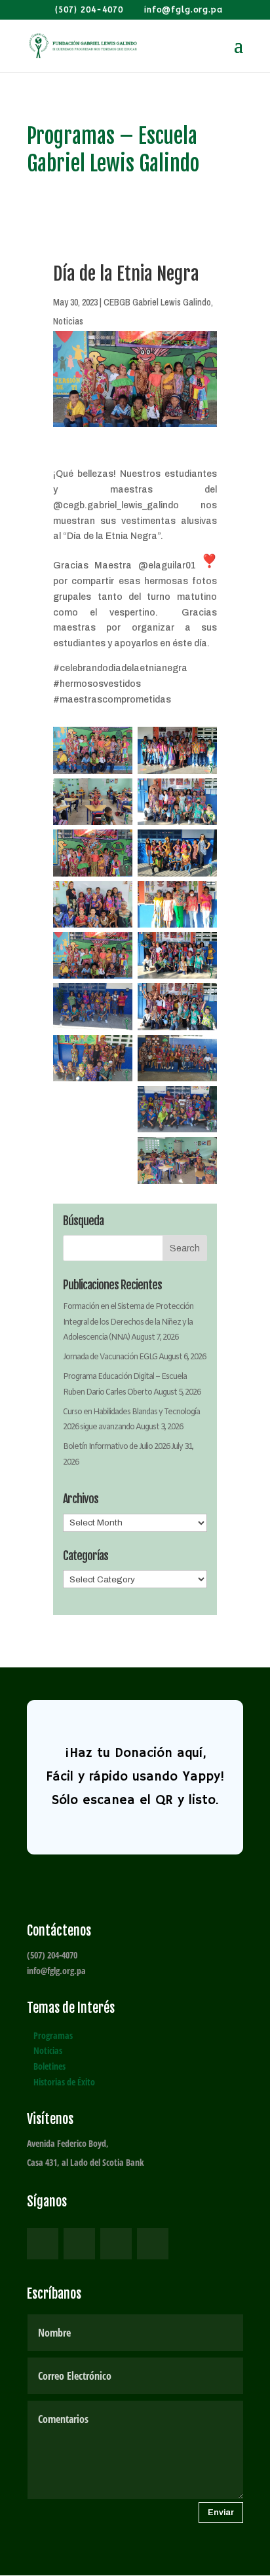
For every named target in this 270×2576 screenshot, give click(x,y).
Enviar (221, 2513)
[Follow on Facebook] (43, 2244)
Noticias (68, 321)
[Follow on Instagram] (116, 2244)
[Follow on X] (79, 2244)
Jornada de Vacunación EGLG (110, 1357)
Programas (53, 2035)
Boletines (49, 2066)
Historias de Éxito (64, 2082)
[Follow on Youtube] (153, 2244)
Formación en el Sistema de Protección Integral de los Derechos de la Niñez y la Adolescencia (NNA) (128, 1323)
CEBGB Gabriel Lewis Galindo (157, 302)
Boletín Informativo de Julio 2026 (116, 1447)
